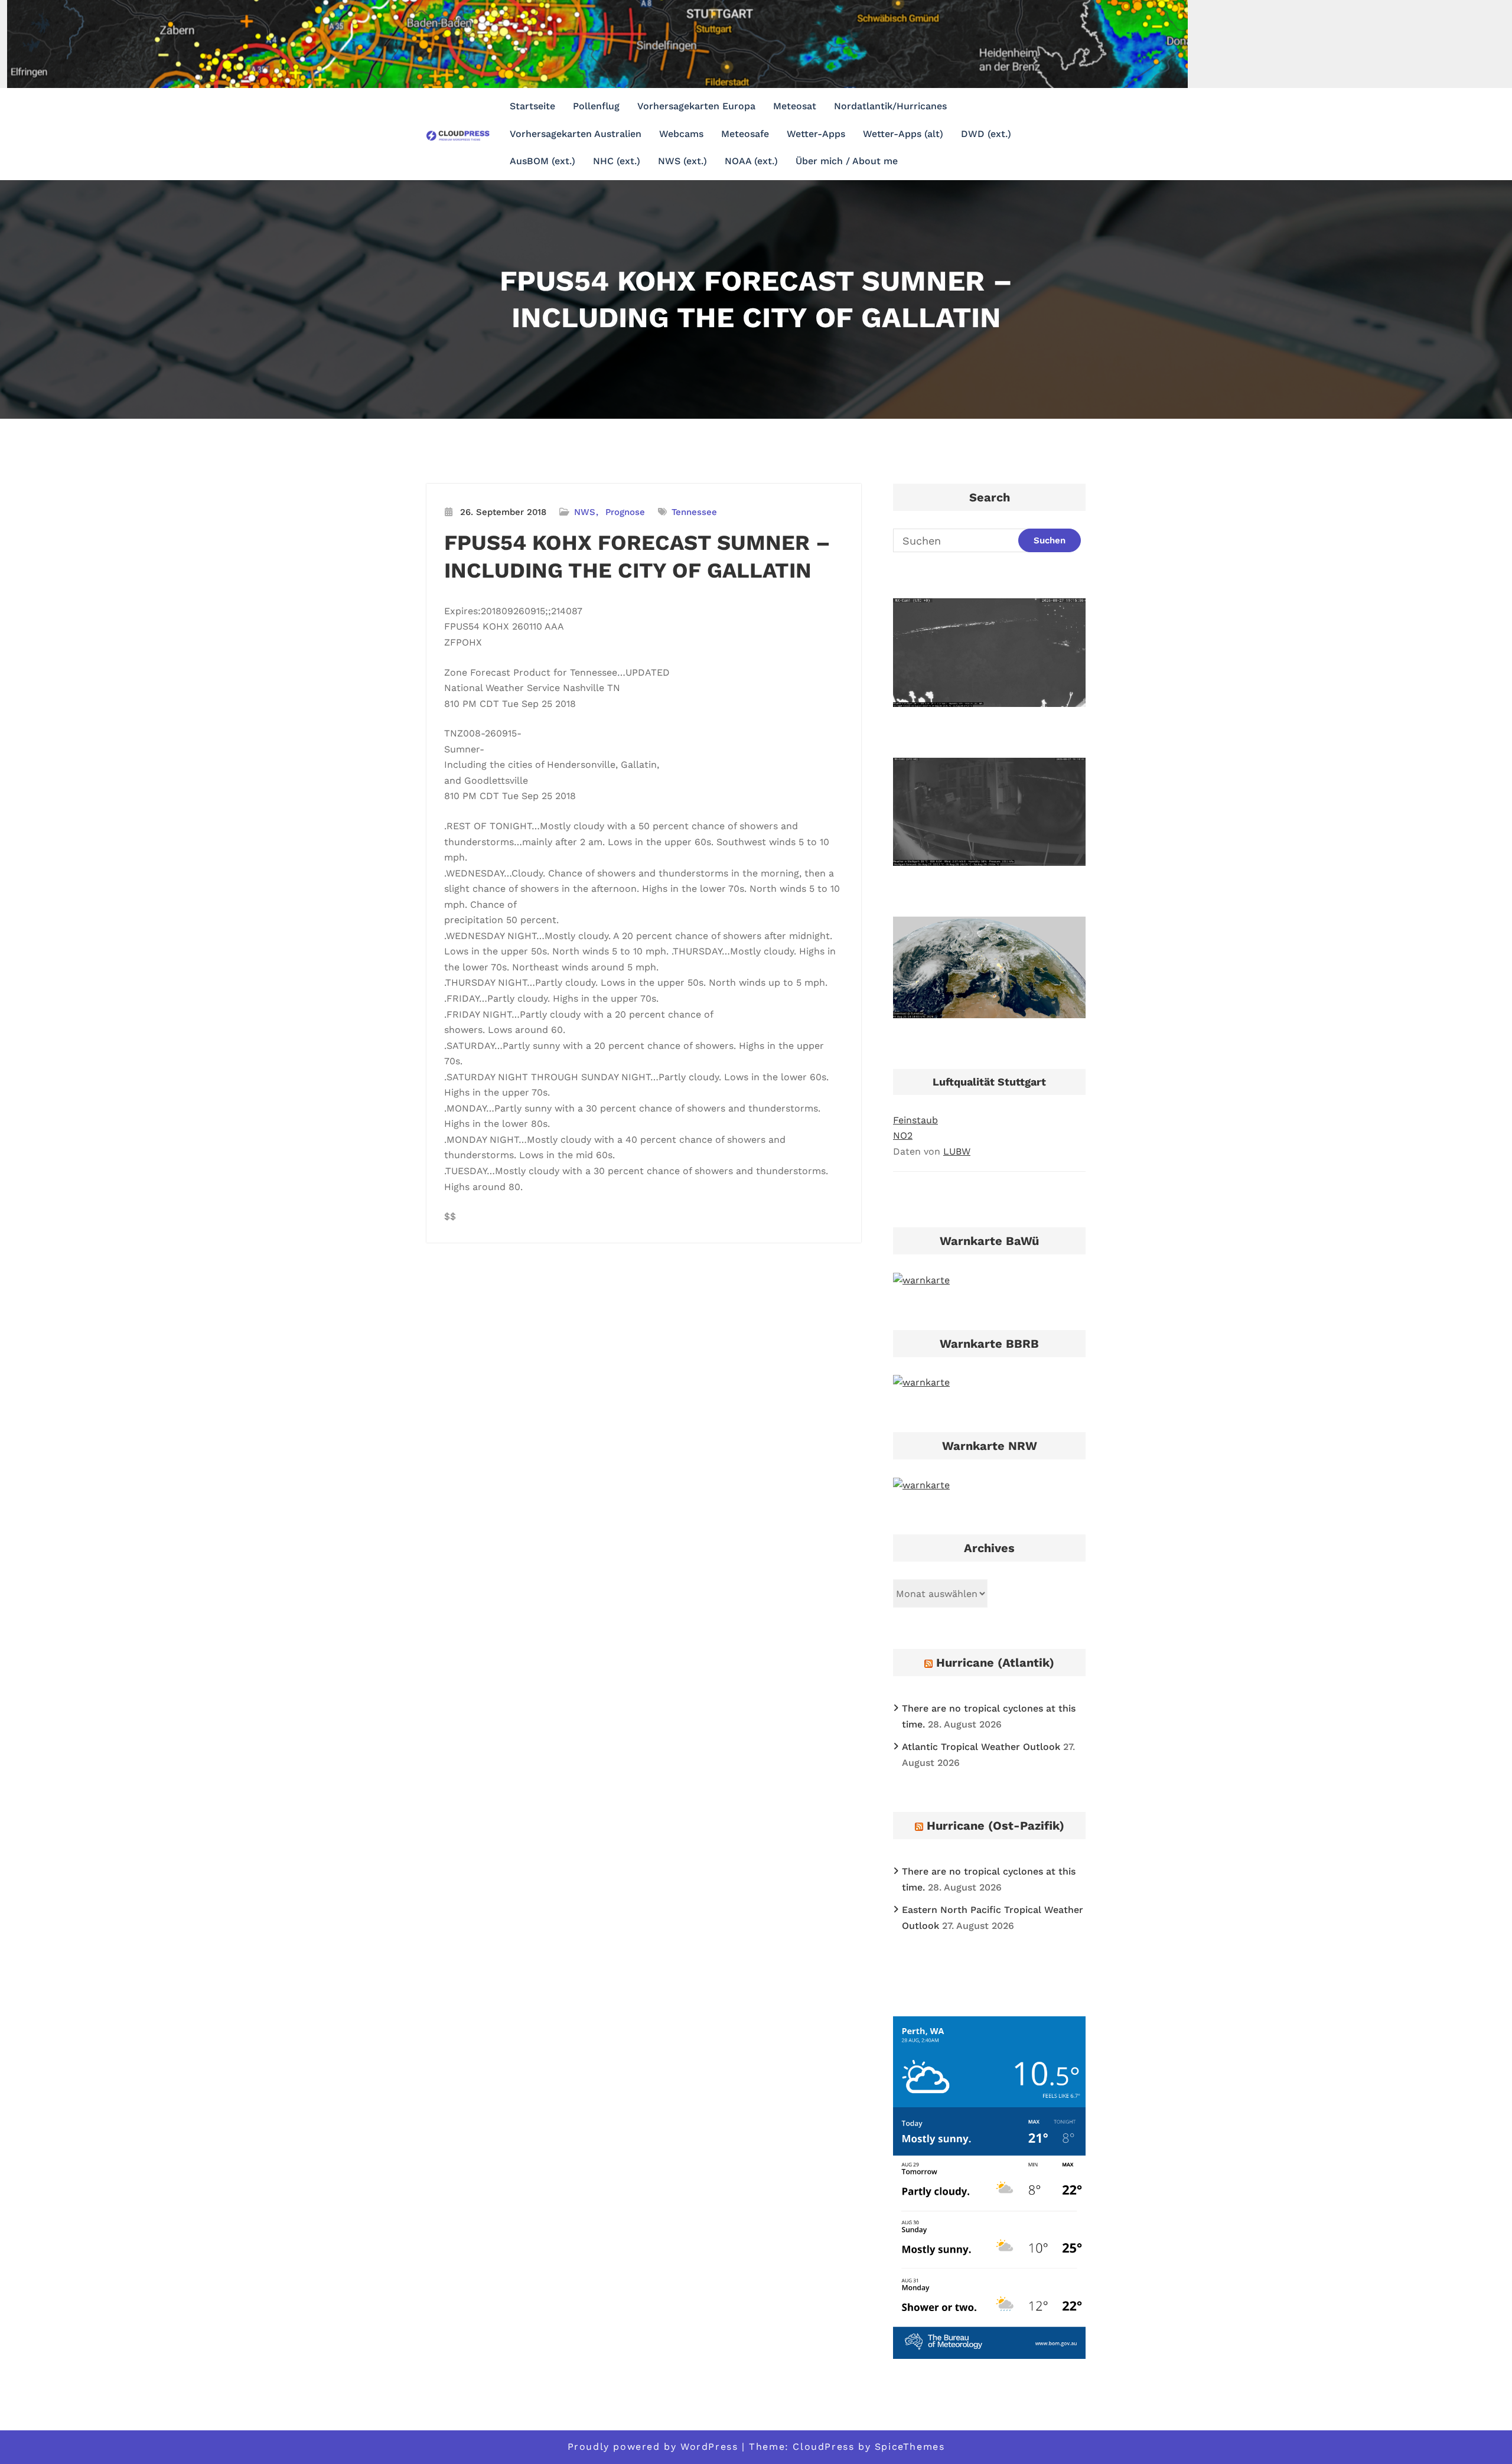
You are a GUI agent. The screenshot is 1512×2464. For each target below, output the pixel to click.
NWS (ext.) (682, 161)
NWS (585, 512)
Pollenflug (596, 106)
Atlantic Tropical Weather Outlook (981, 1747)
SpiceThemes (910, 2447)
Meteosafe (745, 134)
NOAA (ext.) (751, 161)
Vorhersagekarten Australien (576, 134)
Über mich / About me (847, 161)
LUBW (957, 1151)
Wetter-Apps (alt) (903, 134)
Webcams (681, 134)
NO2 (903, 1135)
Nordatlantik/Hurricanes (890, 106)
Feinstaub (915, 1120)
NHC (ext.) (617, 161)
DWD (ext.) (986, 134)
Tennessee (694, 512)
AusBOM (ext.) (542, 161)
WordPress (709, 2447)
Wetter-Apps (816, 134)
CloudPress (823, 2447)
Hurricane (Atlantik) (995, 1663)
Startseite (532, 106)
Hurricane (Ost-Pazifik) (995, 1826)
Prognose (625, 512)
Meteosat (795, 106)
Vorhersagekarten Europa (696, 106)
